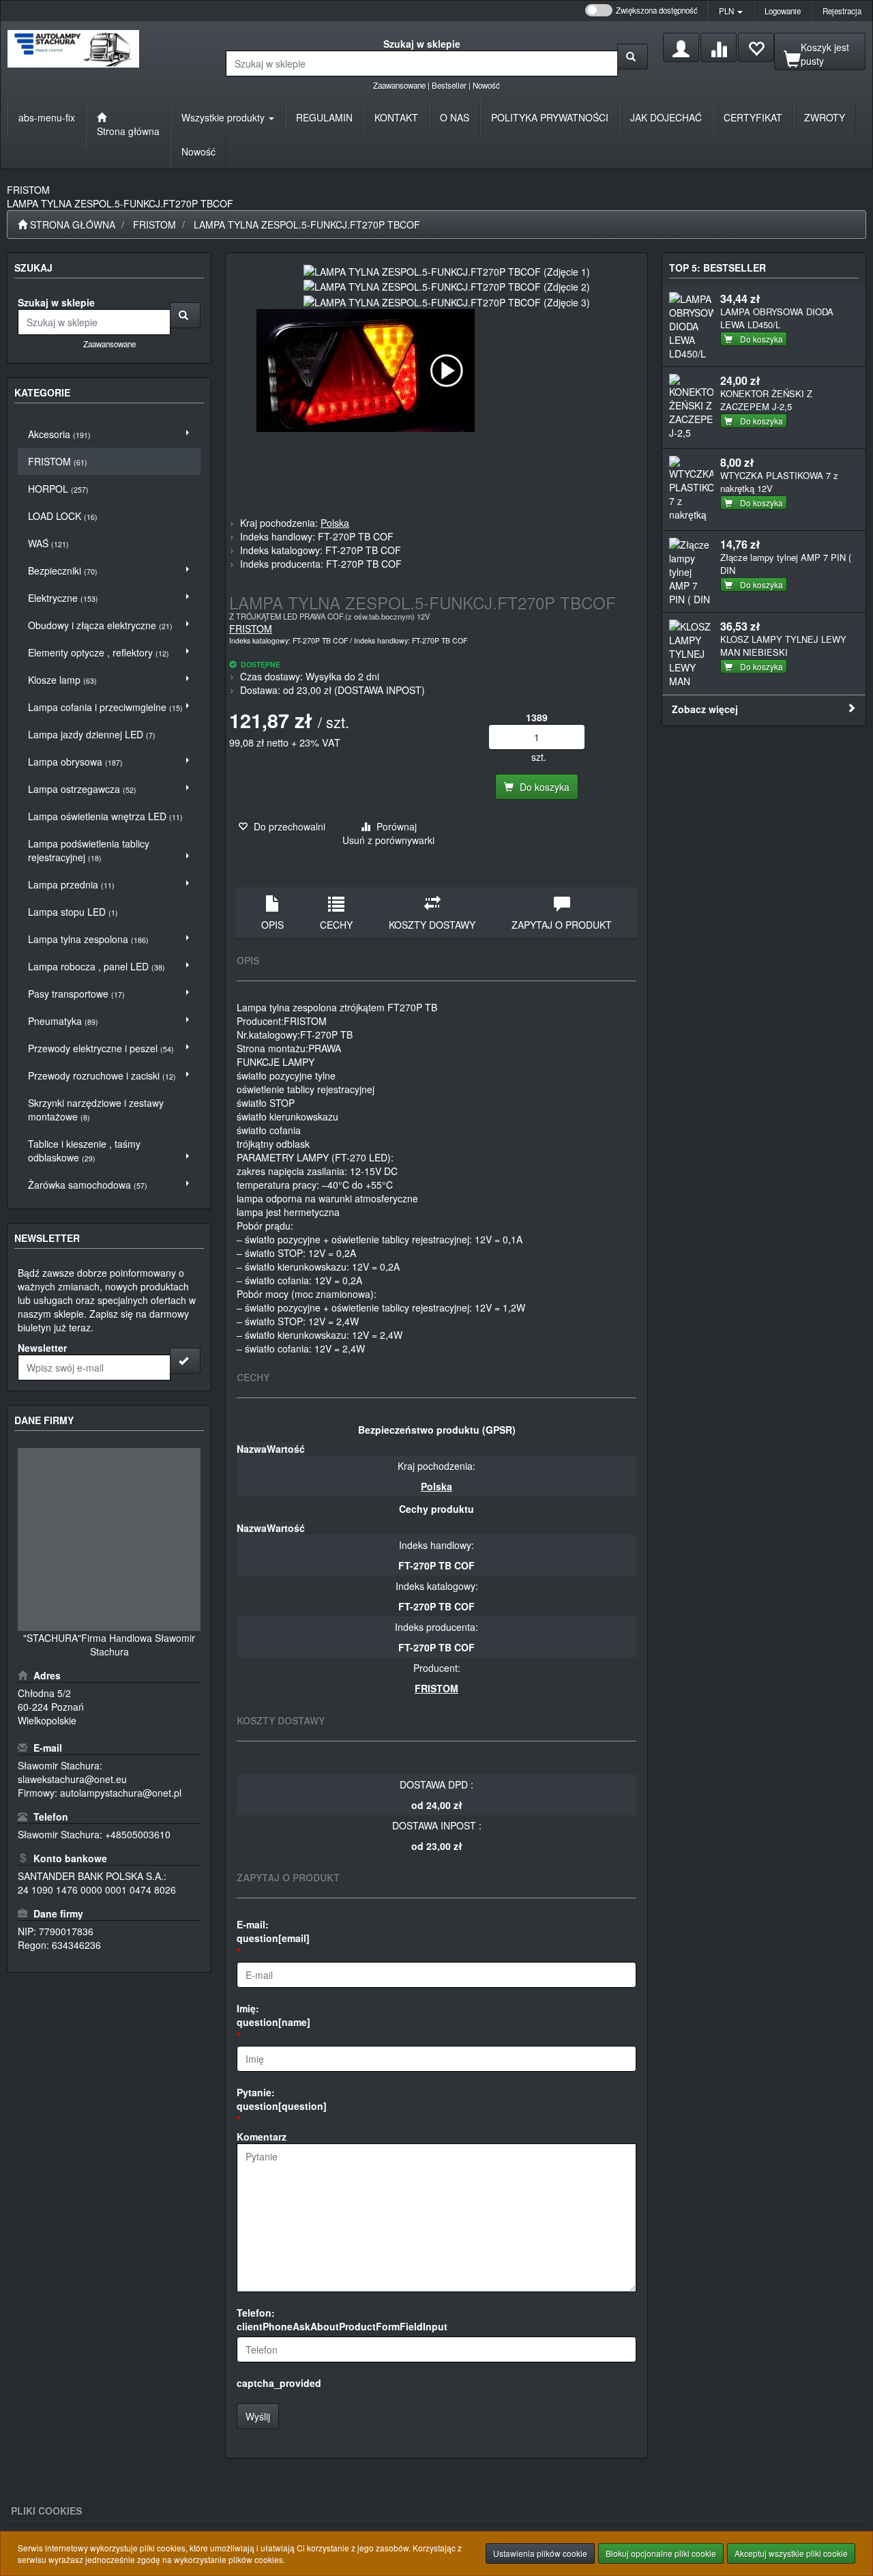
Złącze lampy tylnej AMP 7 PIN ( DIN (786, 564)
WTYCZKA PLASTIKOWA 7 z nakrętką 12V (779, 482)
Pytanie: (282, 2099)
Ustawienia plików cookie (540, 2553)
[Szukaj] (633, 57)
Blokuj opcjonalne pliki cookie (661, 2553)
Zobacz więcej (705, 709)
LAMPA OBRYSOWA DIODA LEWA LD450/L (777, 318)
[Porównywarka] (719, 47)
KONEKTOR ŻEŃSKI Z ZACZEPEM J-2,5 (766, 400)
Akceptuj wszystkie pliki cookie (791, 2553)
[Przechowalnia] (756, 47)
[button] (731, 11)
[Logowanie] (681, 47)
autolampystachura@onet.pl (121, 1793)
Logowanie (783, 11)
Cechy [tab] (336, 925)
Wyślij (258, 2416)
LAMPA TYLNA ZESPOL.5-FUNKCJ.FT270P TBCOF (307, 225)
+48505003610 (138, 1834)
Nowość (486, 85)
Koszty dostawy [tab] (432, 925)
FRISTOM (154, 225)
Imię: (273, 2015)
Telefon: (342, 2319)
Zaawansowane (399, 85)
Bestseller (449, 85)
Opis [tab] (272, 925)
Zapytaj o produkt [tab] (562, 925)
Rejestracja (842, 11)
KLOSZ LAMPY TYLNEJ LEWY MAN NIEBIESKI (783, 646)
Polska (335, 523)
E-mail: (273, 1931)
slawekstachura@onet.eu (72, 1779)
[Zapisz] (185, 1361)
